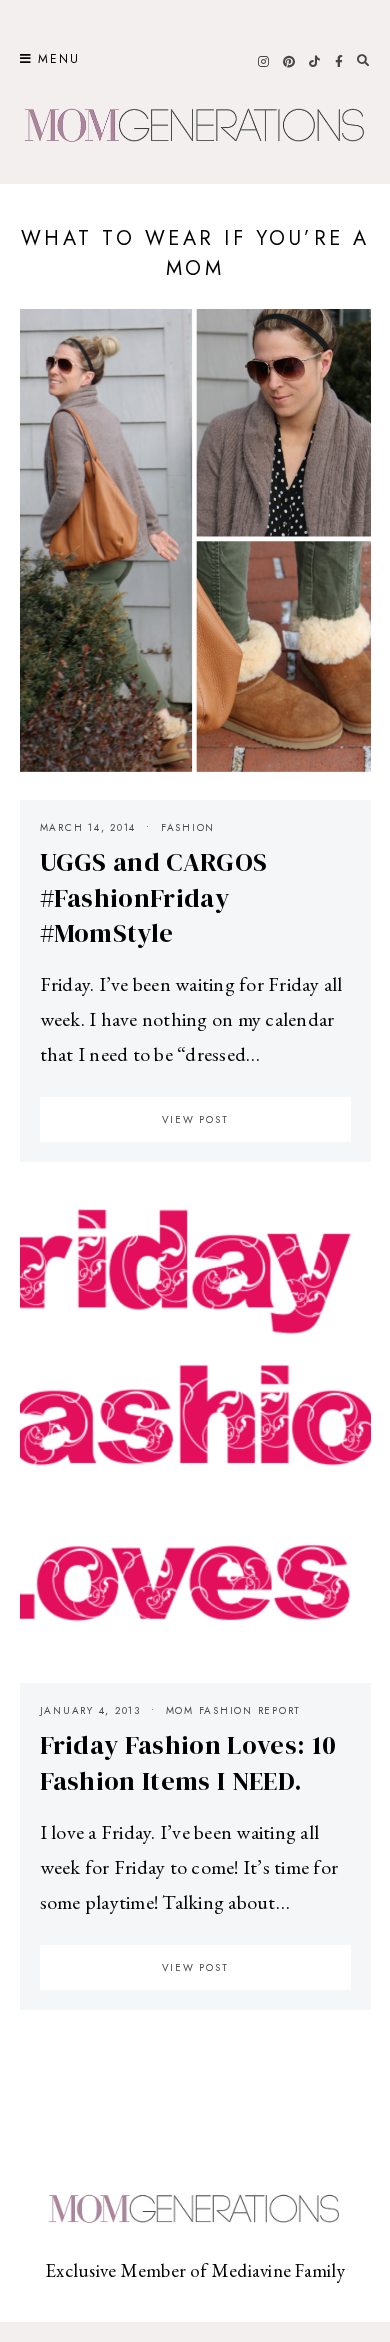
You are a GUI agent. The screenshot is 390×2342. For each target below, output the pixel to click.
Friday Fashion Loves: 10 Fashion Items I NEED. (188, 1763)
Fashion (188, 827)
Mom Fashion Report (234, 1710)
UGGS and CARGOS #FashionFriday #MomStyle (154, 898)
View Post (195, 1119)
